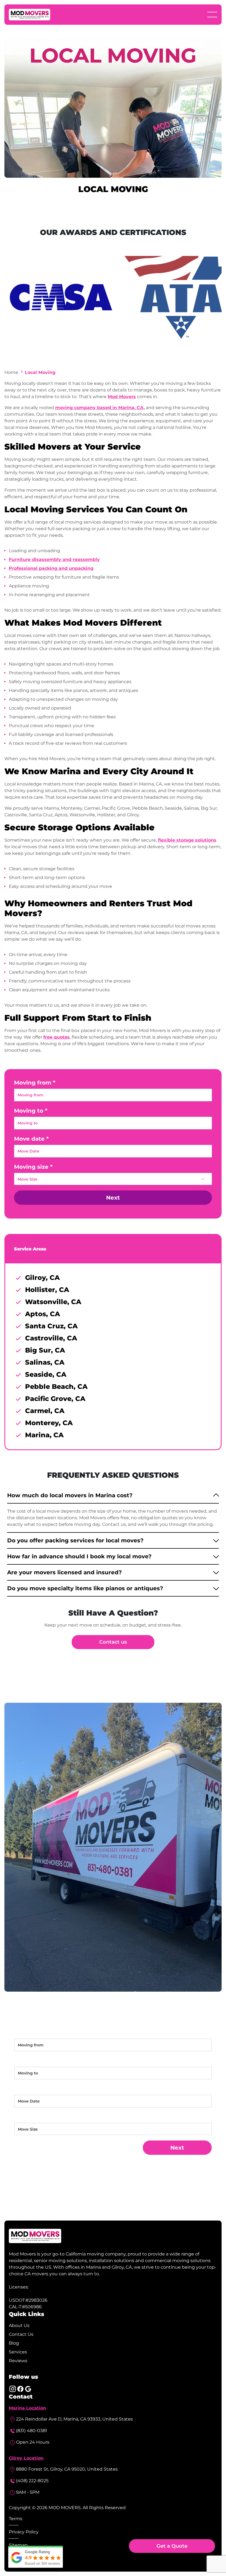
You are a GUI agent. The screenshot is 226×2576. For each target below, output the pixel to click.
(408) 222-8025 (32, 2481)
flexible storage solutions (187, 840)
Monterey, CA (49, 1423)
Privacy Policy (24, 2532)
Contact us (113, 1642)
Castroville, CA (51, 1338)
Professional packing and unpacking (51, 568)
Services (18, 2352)
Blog (14, 2343)
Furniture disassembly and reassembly (54, 559)
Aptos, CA (43, 1314)
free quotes (57, 1037)
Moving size (31, 1167)
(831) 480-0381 (32, 2431)
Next (113, 1198)
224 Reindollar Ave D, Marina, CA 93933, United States (74, 2419)
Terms (16, 2519)
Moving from (33, 1083)
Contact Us (21, 2334)
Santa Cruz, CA (51, 1326)
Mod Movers (122, 397)
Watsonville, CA (53, 1302)
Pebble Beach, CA (56, 1386)
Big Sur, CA (45, 1350)
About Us (19, 2325)
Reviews (18, 2361)
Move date (29, 1139)
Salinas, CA (45, 1362)
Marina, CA (44, 1435)
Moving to (29, 1111)
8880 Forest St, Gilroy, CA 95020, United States (67, 2469)
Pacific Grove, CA (55, 1399)
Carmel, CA (45, 1411)
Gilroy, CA (42, 1278)
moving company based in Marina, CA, (100, 408)
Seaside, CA (46, 1374)
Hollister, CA (47, 1290)
